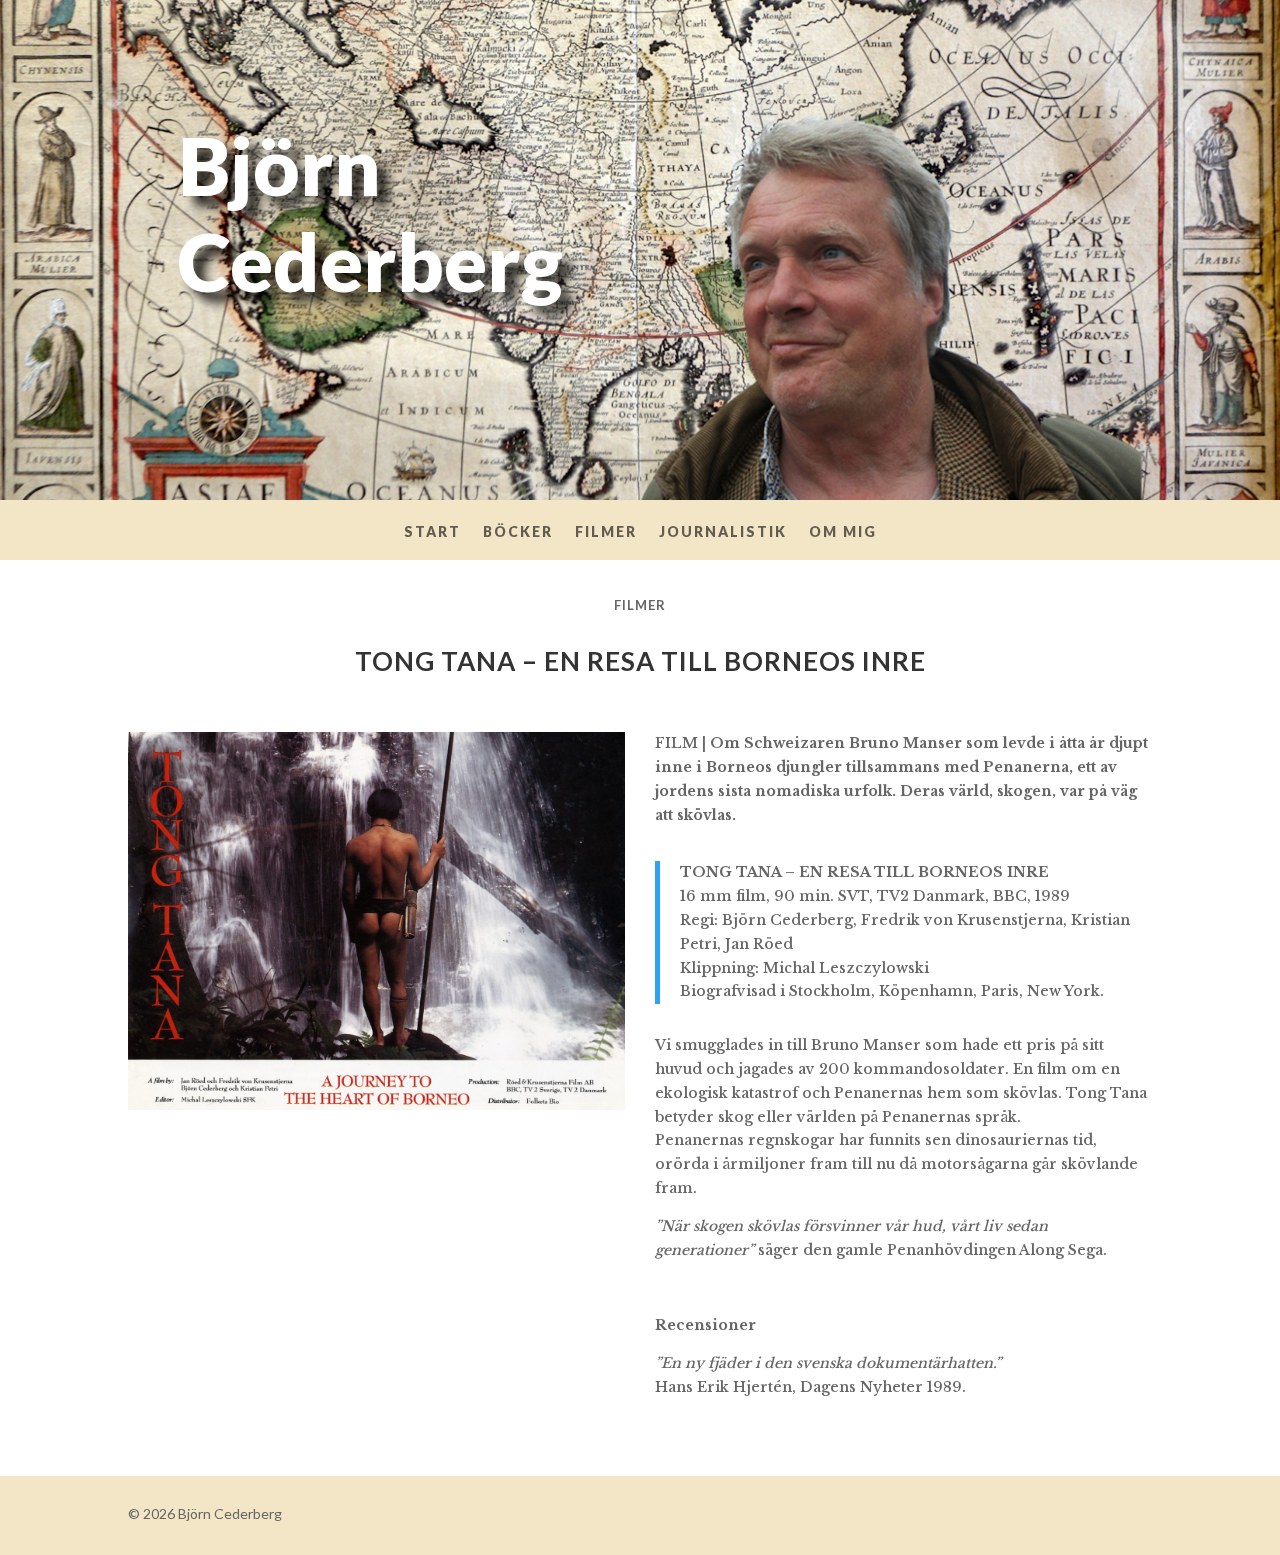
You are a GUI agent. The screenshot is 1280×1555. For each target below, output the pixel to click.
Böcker (518, 532)
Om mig (843, 532)
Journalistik (723, 532)
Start (432, 532)
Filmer (606, 532)
